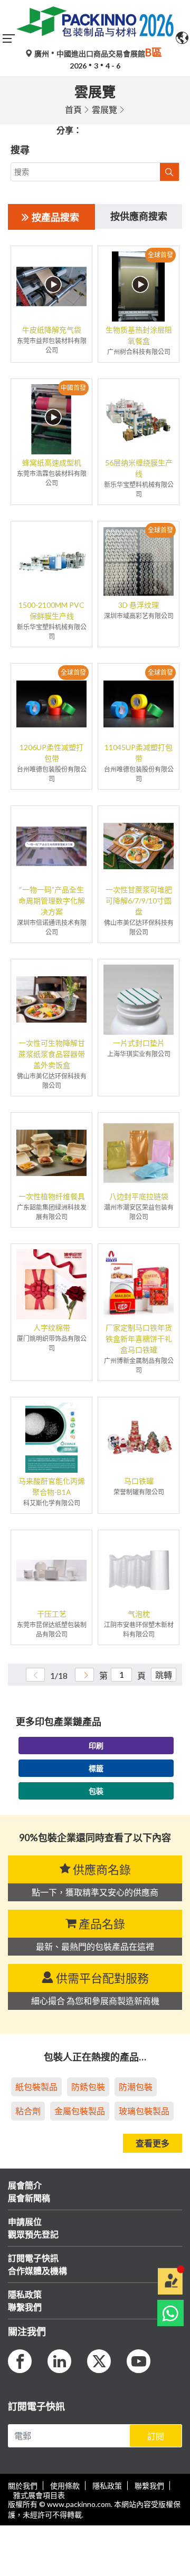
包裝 (96, 1791)
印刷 (96, 1746)
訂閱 (156, 2436)
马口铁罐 (139, 1481)
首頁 (73, 109)
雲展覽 (104, 109)
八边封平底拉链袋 (139, 1196)
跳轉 (164, 1675)
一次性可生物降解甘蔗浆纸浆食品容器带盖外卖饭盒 (52, 1054)
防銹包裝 (88, 2087)
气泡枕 (139, 1614)
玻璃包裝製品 (144, 2111)
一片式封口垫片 (139, 1043)
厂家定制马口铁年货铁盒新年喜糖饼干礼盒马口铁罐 (139, 1339)
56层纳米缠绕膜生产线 (139, 468)
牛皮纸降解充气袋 (52, 330)
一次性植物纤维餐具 (52, 1196)
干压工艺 (52, 1614)
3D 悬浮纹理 (139, 605)
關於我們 (23, 2486)
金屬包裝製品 (80, 2111)
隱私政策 (107, 2486)
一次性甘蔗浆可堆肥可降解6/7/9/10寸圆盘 (139, 901)
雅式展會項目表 (39, 2495)
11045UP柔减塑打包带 (139, 753)
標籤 (96, 1768)
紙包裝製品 (36, 2087)
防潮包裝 (136, 2087)
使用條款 (65, 2486)
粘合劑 (28, 2111)
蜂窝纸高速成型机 (52, 463)
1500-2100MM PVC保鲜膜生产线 (51, 610)
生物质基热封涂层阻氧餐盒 (139, 335)
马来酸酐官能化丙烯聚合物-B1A (52, 1486)
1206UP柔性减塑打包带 (51, 753)
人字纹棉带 (52, 1328)
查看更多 (153, 2143)
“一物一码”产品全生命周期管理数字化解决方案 (52, 901)
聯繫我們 (149, 2486)
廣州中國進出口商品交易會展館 (97, 54)
